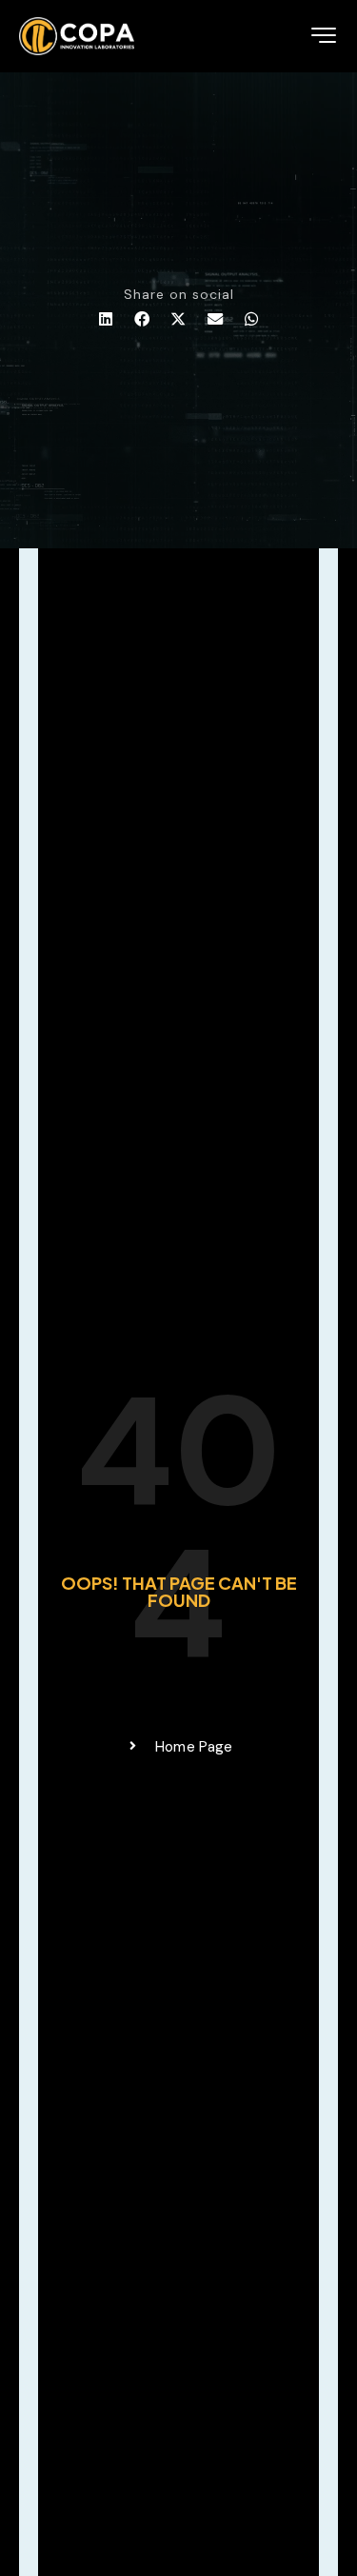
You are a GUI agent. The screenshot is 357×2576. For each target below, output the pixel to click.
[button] (106, 319)
